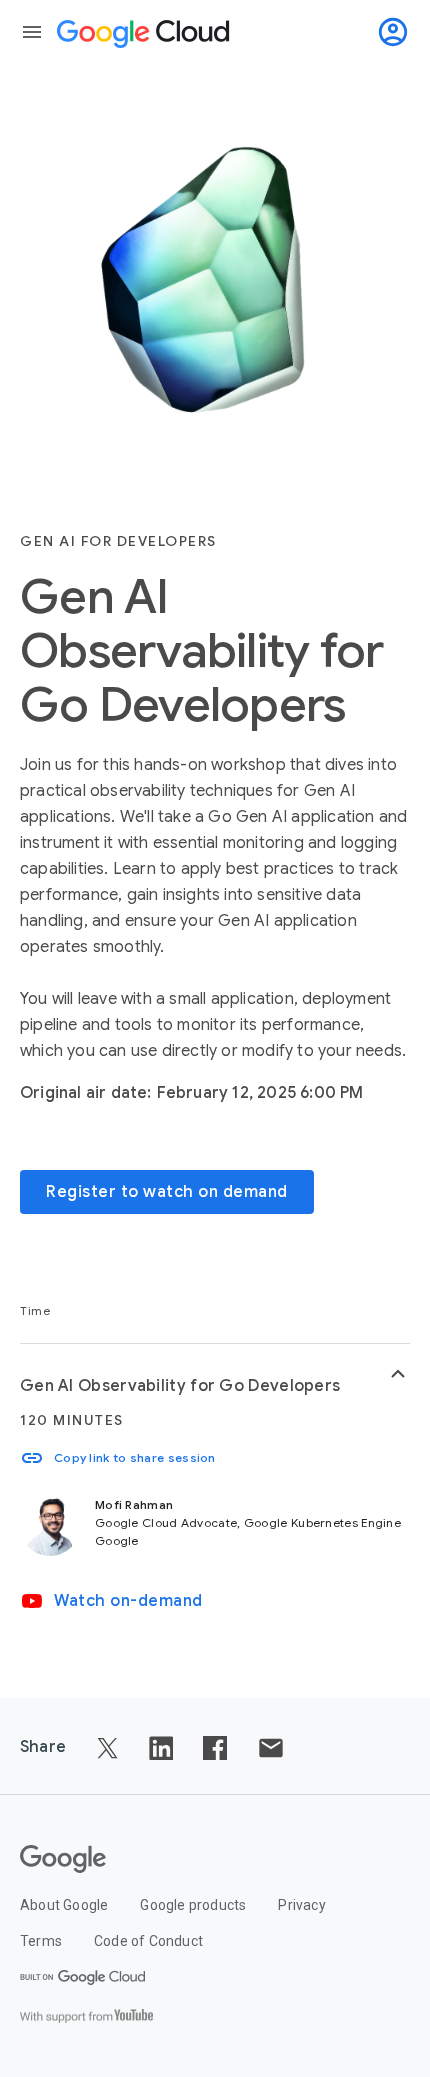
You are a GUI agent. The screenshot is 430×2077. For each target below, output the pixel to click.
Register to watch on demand (167, 1192)
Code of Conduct (148, 1941)
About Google (64, 1905)
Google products (193, 1905)
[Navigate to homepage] (147, 32)
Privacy (301, 1905)
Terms (41, 1941)
